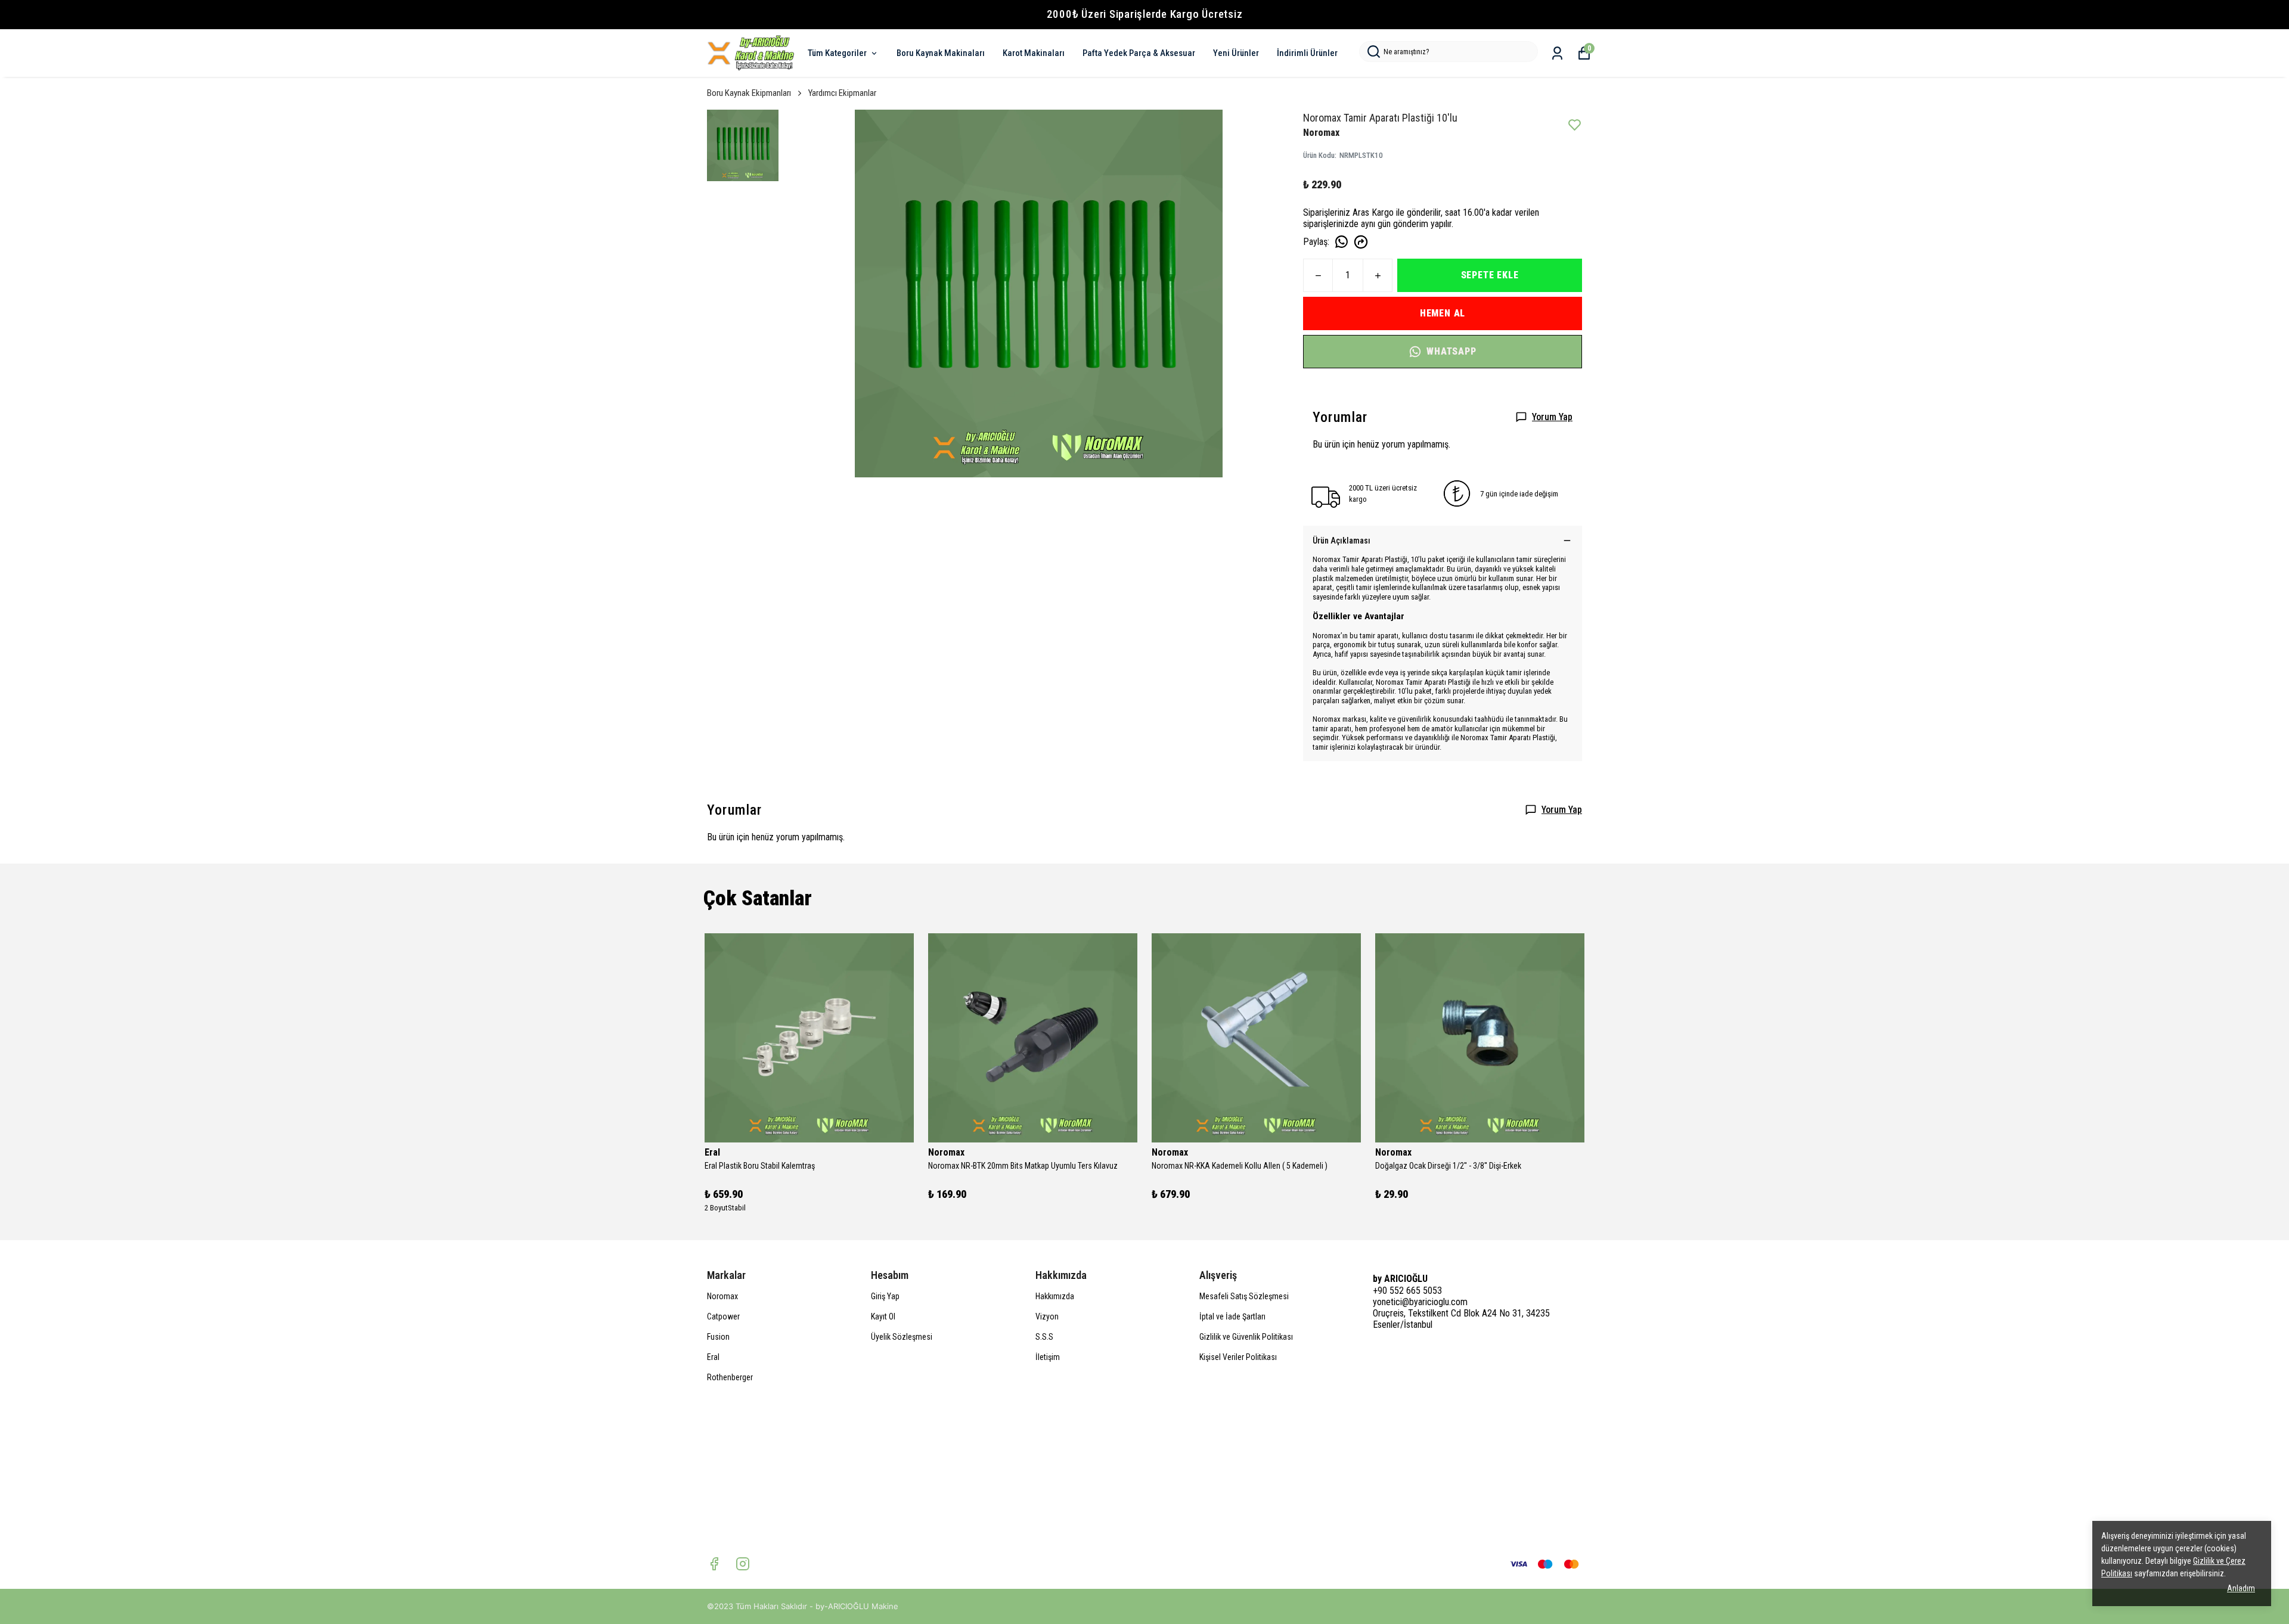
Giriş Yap (885, 1296)
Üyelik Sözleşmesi (902, 1337)
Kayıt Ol (883, 1316)
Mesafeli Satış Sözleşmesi (1244, 1296)
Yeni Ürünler (1236, 53)
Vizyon (1047, 1316)
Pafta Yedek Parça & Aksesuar (1139, 53)
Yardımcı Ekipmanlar (842, 93)
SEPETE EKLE (1490, 275)
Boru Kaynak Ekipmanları (749, 93)
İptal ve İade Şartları (1232, 1316)
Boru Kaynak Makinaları (941, 53)
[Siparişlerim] (1557, 53)
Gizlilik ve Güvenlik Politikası (1246, 1337)
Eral (713, 1357)
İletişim (1048, 1357)
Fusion (718, 1337)
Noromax (722, 1296)
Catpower (723, 1316)
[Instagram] (743, 1564)
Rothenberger (730, 1377)
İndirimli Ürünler (1307, 53)
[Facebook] (714, 1564)
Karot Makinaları (1034, 53)
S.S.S (1044, 1337)
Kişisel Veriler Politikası (1238, 1357)
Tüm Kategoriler (837, 53)
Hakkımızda (1055, 1296)
